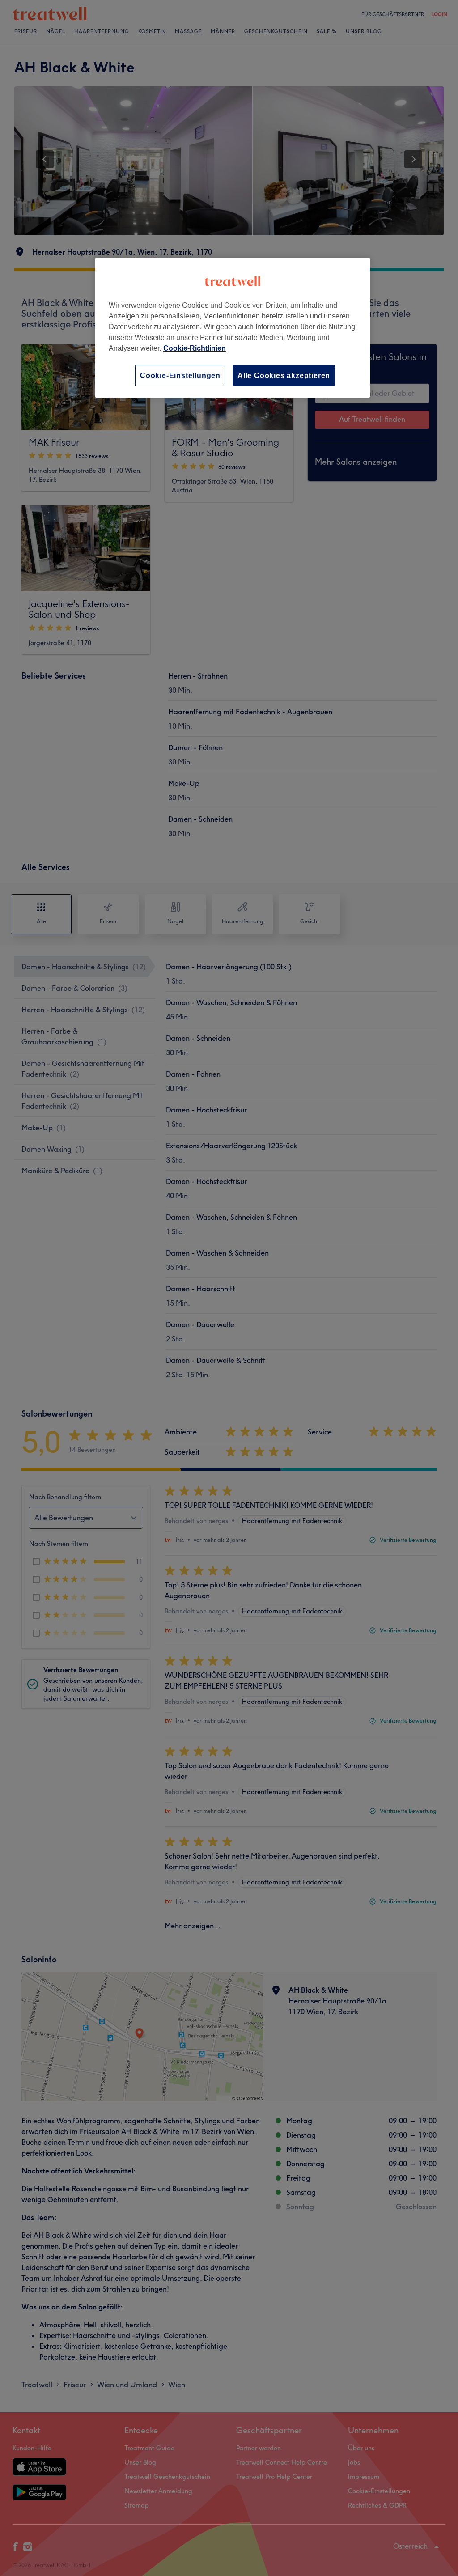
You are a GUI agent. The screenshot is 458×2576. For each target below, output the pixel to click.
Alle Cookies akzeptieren (284, 376)
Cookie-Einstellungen (180, 376)
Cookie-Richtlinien (195, 348)
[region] (233, 328)
